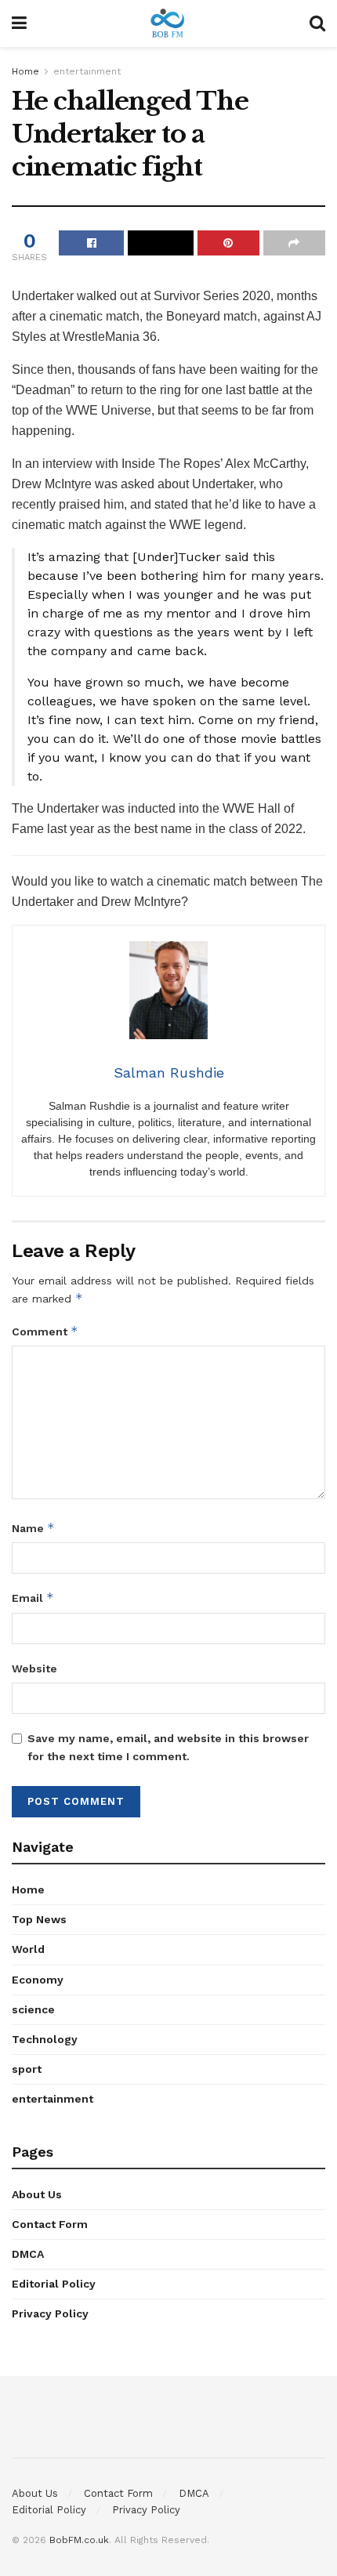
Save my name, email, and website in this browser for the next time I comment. (168, 1747)
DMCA (28, 2254)
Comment (45, 1331)
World (28, 1949)
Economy (38, 1980)
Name (33, 1528)
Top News (39, 1919)
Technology (45, 2039)
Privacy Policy (50, 2313)
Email (33, 1598)
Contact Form (50, 2224)
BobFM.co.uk (79, 2540)
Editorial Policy (54, 2284)
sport (27, 2069)
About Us (37, 2194)
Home (25, 71)
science (33, 2009)
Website (34, 1668)
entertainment (87, 71)
